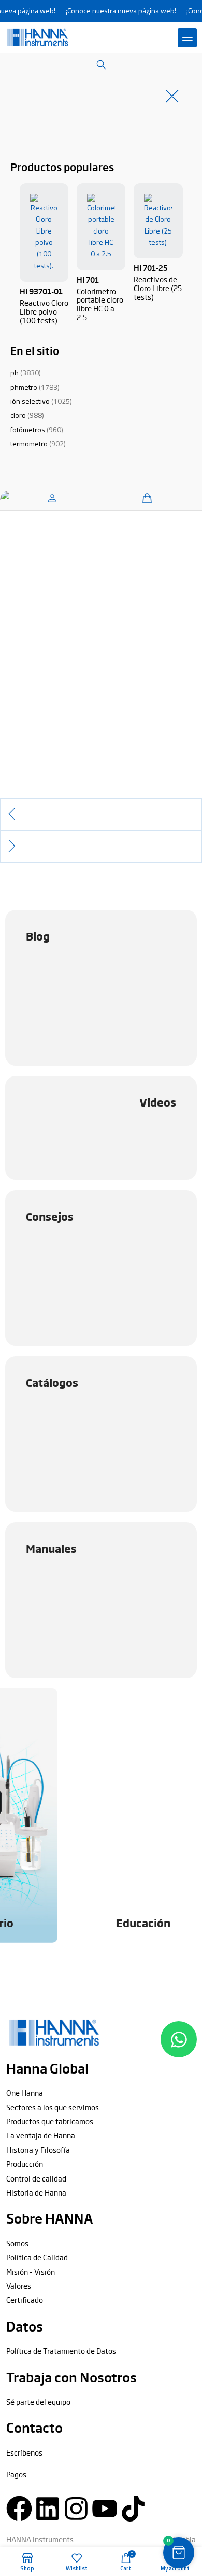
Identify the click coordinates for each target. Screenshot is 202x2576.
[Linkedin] (48, 2509)
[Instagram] (76, 2509)
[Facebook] (19, 2509)
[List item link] (101, 2093)
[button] (187, 38)
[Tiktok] (133, 2509)
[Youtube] (105, 2509)
